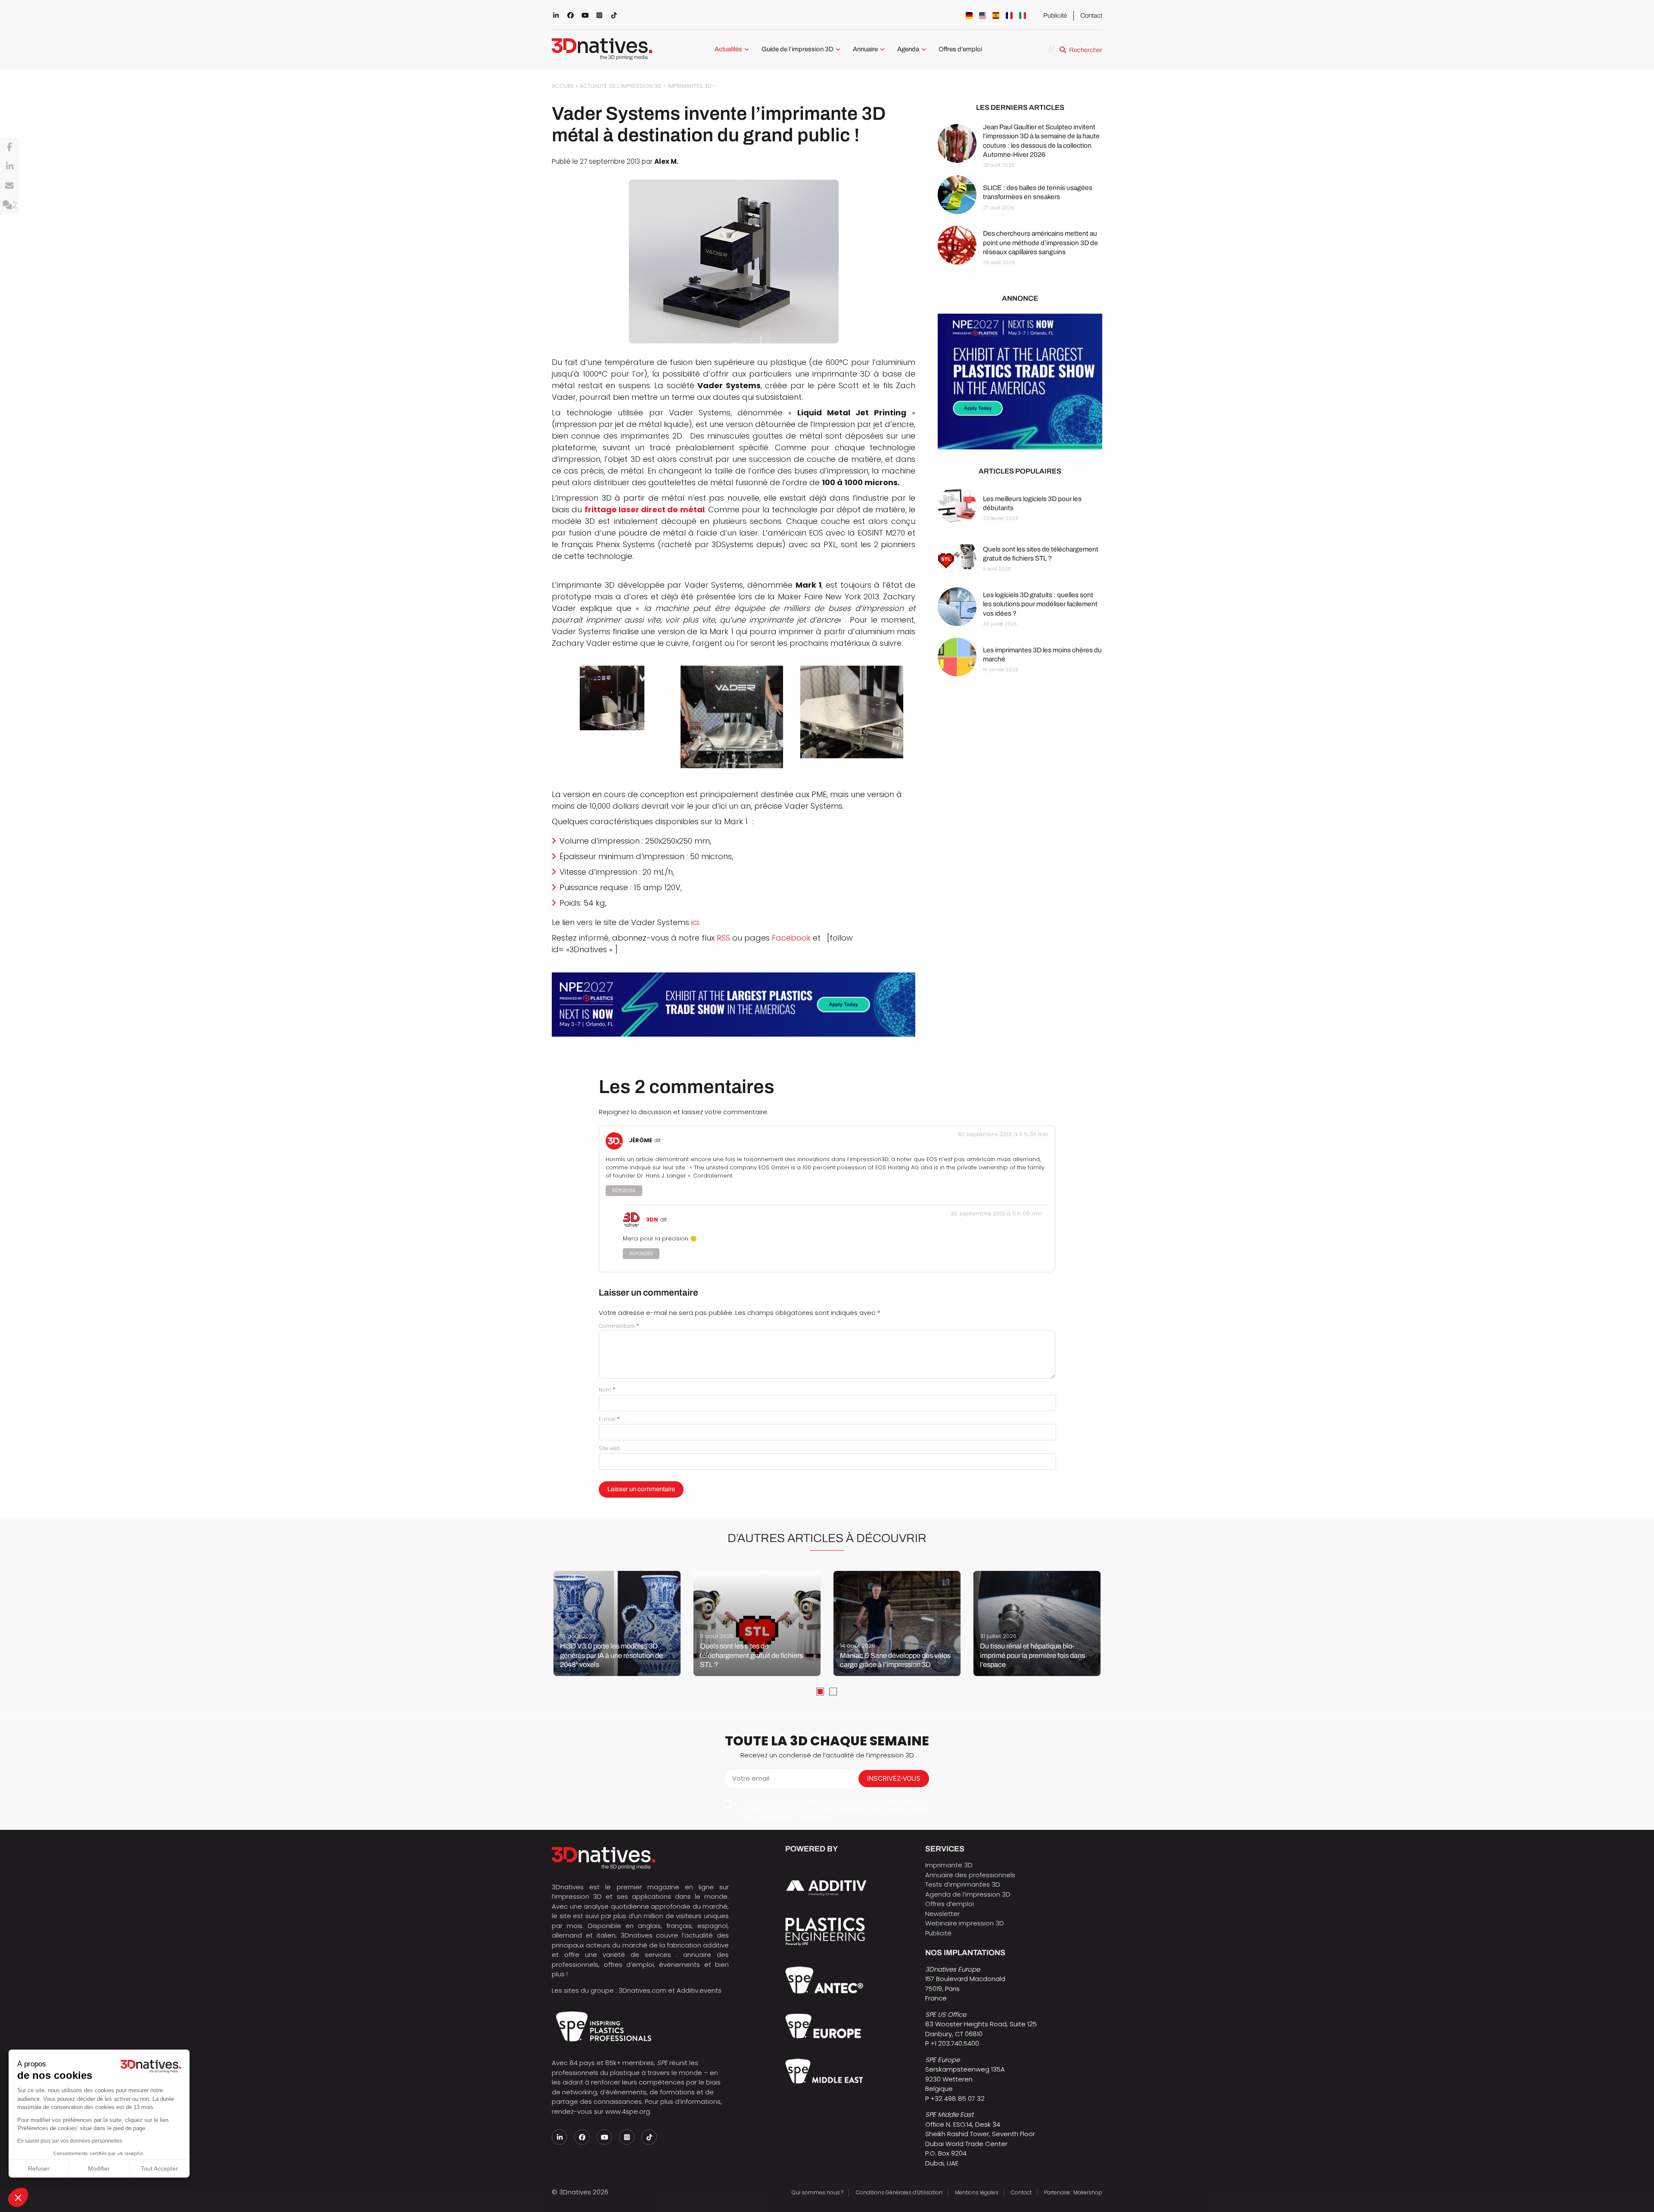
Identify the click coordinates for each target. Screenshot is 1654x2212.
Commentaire (619, 1326)
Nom (607, 1390)
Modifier (99, 2168)
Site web (610, 1448)
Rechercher (1086, 50)
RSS (723, 938)
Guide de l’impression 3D (797, 49)
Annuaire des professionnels (970, 1875)
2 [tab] (833, 1692)
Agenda (908, 49)
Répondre (624, 1191)
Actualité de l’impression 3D (621, 86)
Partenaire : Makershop (1073, 2192)
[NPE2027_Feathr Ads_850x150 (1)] (734, 1005)
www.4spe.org (628, 2111)
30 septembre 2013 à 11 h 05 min (1003, 1134)
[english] (982, 16)
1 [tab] (820, 1692)
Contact (1091, 16)
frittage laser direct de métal (645, 509)
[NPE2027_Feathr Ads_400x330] (1020, 382)
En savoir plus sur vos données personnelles (70, 2141)
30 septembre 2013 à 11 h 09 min (996, 1213)
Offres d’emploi (960, 49)
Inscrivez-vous (894, 1778)
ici (695, 922)
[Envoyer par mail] (9, 186)
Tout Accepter (159, 2168)
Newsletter (942, 1914)
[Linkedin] (9, 167)
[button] (18, 2197)
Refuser (39, 2168)
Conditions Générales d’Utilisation (899, 2192)
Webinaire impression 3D (965, 1923)
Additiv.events (699, 1990)
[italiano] (1023, 16)
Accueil (563, 86)
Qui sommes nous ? (818, 2192)
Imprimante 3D (949, 1865)
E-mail (609, 1419)
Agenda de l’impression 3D (968, 1894)
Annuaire (865, 49)
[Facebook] (9, 147)
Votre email (751, 1778)
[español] (996, 16)
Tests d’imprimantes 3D (963, 1884)
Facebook (791, 938)
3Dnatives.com (642, 1990)
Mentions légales (977, 2192)
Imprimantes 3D (690, 86)
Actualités (728, 49)
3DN (652, 1220)
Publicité (1055, 16)
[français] (1009, 16)
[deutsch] (969, 16)
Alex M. (666, 161)
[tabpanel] (617, 1623)
